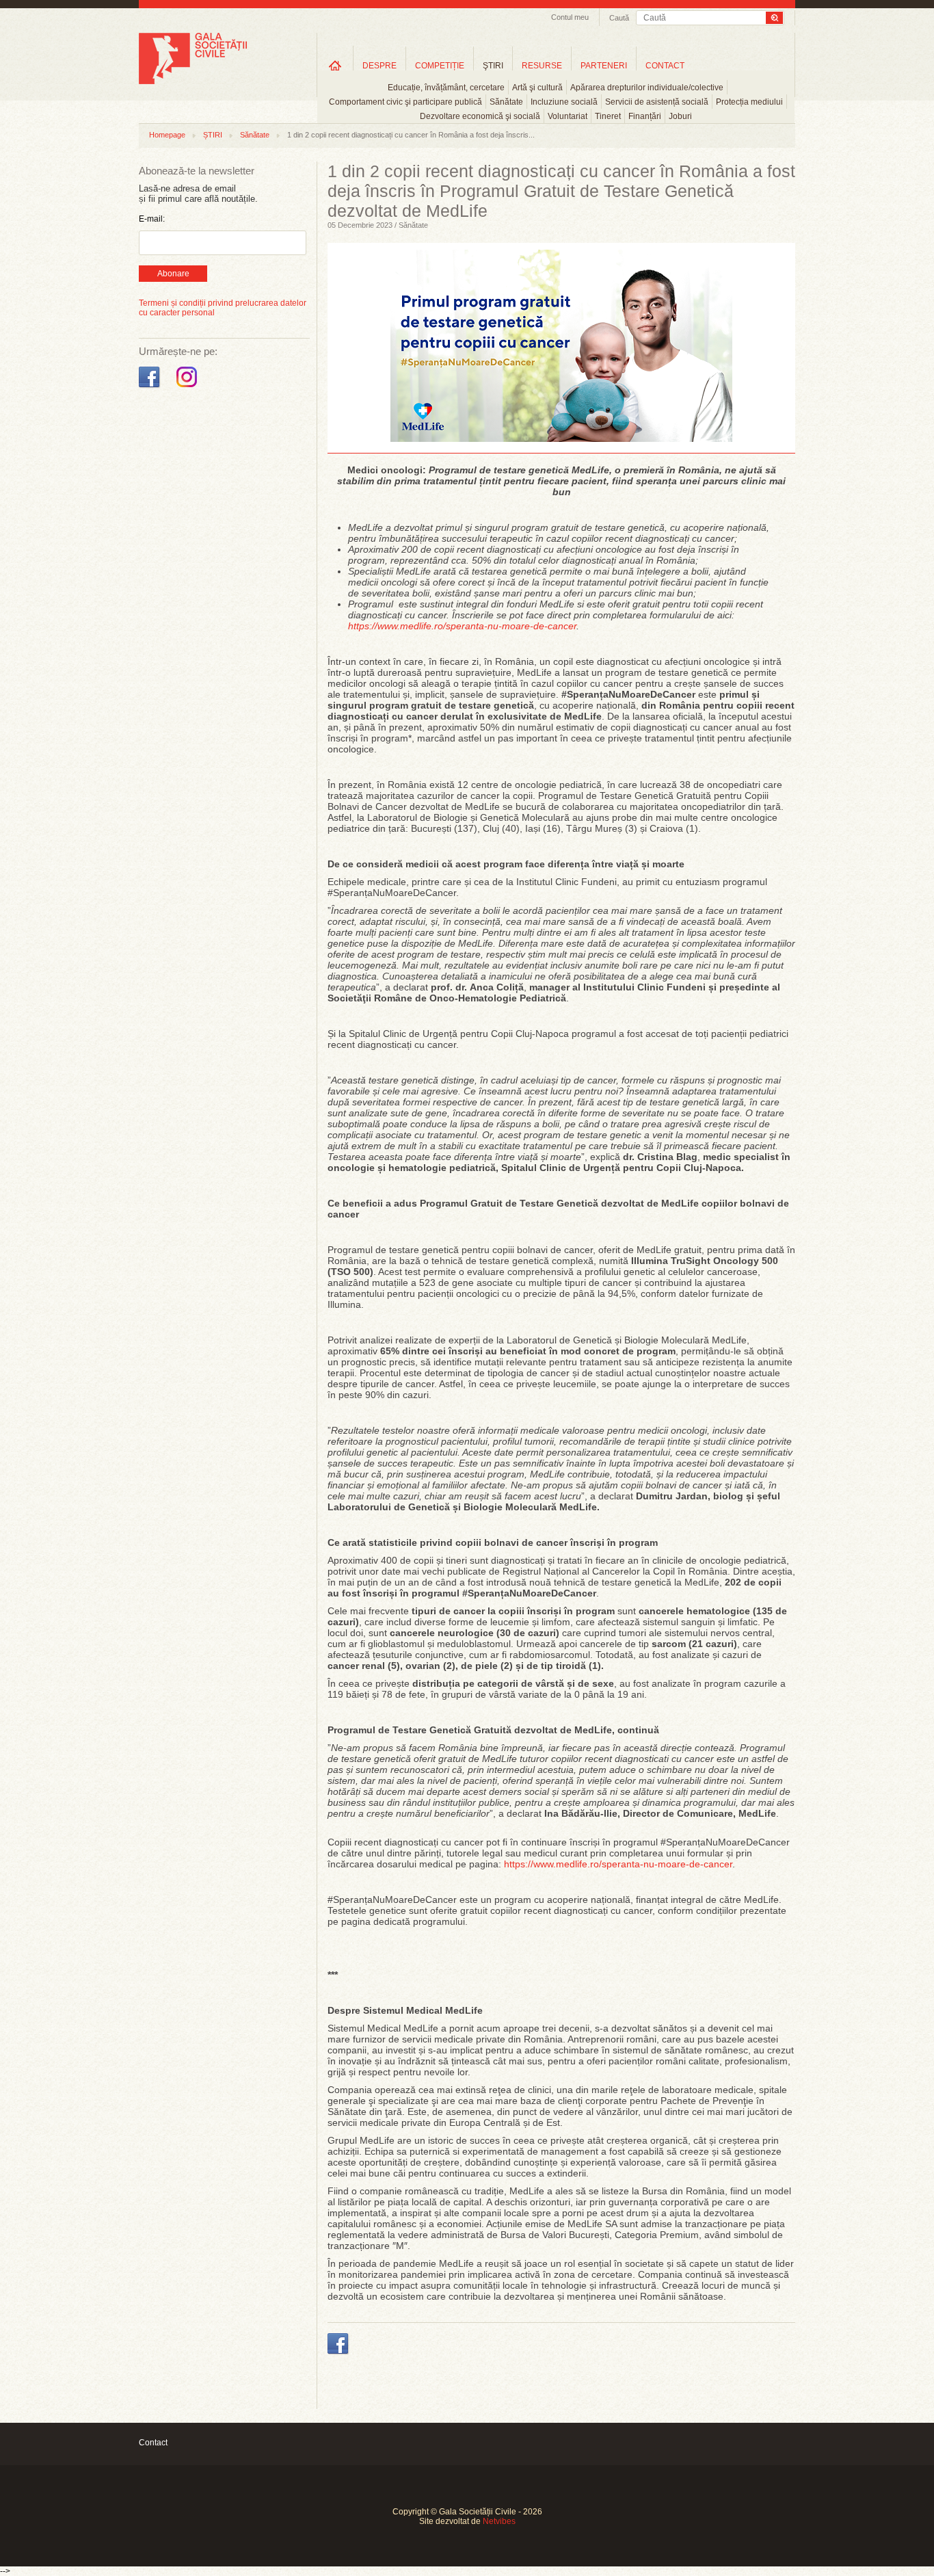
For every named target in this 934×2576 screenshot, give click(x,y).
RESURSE (542, 66)
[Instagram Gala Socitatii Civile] (188, 388)
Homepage (167, 135)
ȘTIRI (213, 135)
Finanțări (645, 116)
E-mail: (152, 219)
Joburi (680, 116)
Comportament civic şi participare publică (405, 102)
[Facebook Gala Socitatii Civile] (151, 388)
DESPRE (379, 66)
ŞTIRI (493, 66)
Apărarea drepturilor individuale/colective (647, 88)
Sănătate (506, 102)
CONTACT (665, 66)
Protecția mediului (749, 102)
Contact (153, 2443)
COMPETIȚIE (440, 66)
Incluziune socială (564, 102)
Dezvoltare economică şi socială (480, 116)
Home (335, 65)
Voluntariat (568, 116)
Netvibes (499, 2521)
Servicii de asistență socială (657, 102)
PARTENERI (604, 66)
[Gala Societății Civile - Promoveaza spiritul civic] (193, 81)
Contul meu (570, 17)
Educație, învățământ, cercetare (446, 88)
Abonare (173, 274)
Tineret (608, 116)
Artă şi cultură (537, 88)
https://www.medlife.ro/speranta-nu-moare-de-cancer (618, 1864)
